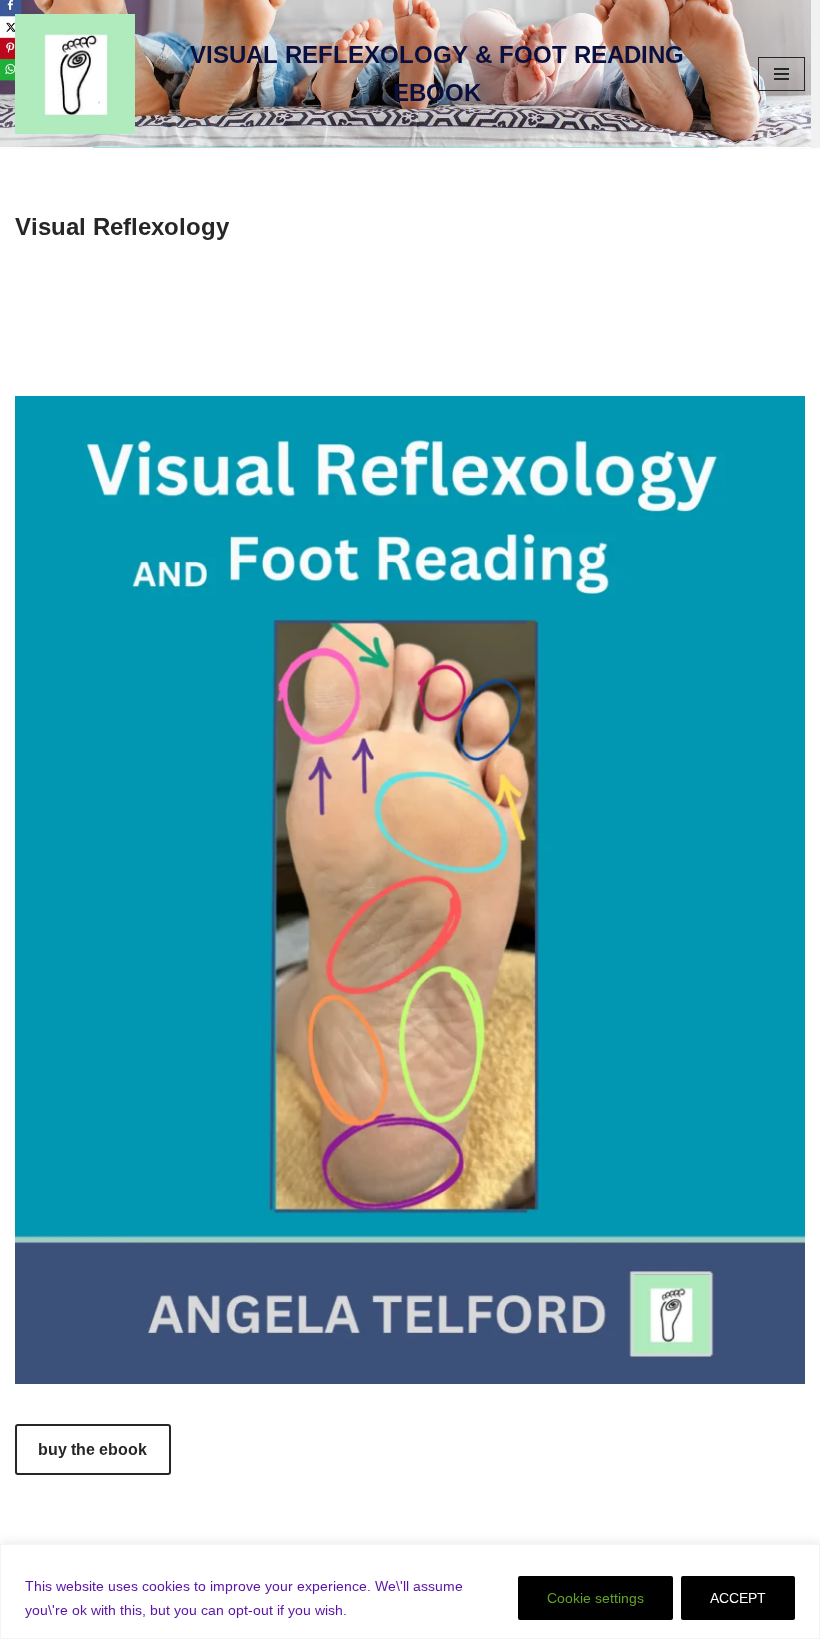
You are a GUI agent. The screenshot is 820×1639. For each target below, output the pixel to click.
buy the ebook (92, 1449)
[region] (410, 1591)
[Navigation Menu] (781, 74)
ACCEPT (738, 1598)
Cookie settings (595, 1598)
